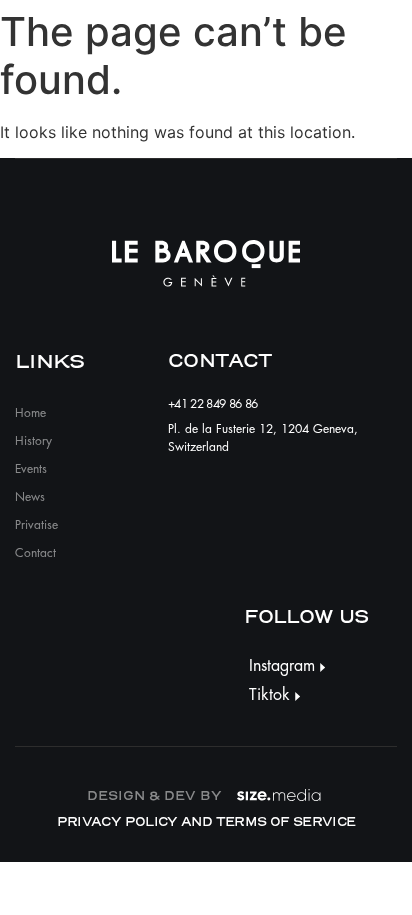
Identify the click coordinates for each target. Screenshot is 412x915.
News (30, 497)
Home (30, 413)
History (33, 441)
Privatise (36, 525)
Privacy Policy (117, 821)
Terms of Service (286, 821)
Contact (35, 553)
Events (31, 469)
